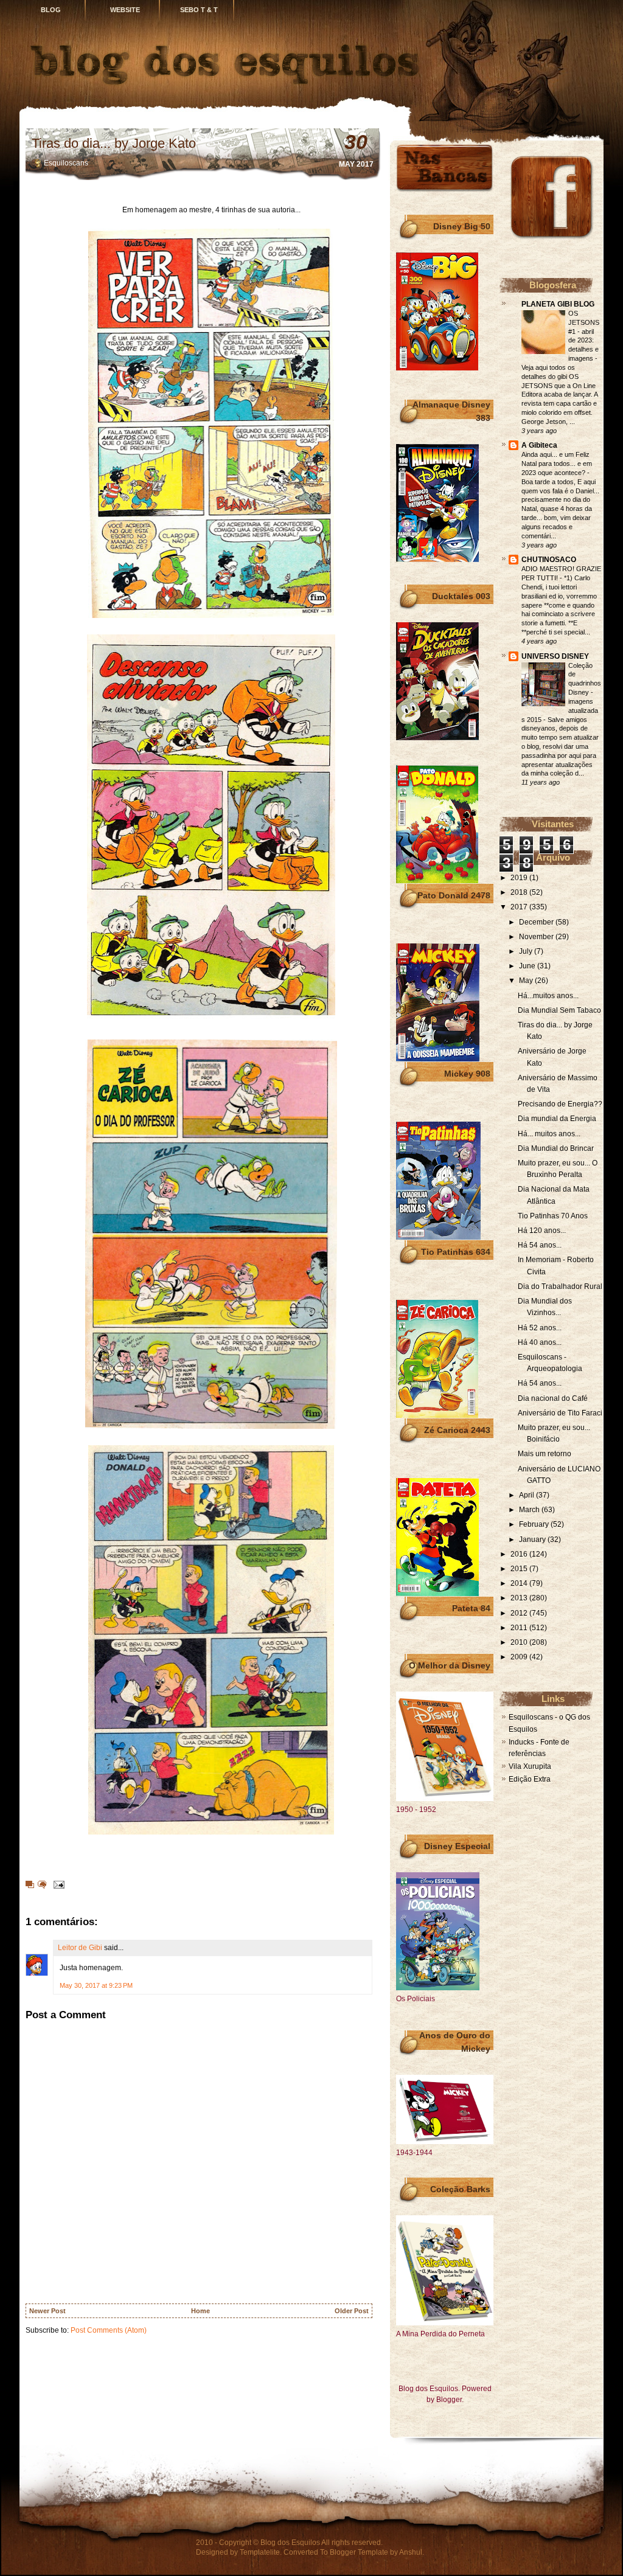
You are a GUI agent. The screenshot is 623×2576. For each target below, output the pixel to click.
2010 (520, 1642)
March (530, 1510)
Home (200, 2311)
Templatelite (260, 2552)
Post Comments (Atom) (109, 2330)
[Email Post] (57, 1884)
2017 (520, 907)
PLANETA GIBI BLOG (558, 304)
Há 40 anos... (540, 1342)
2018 (520, 892)
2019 (520, 878)
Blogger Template (359, 2552)
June (528, 966)
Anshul (411, 2552)
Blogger (449, 2400)
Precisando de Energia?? (560, 1104)
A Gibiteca (539, 445)
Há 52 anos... (540, 1328)
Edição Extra (530, 1779)
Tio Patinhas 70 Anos (553, 1216)
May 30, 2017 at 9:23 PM (96, 1985)
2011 (520, 1628)
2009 (520, 1657)
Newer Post (47, 2311)
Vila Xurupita (530, 1766)
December (537, 922)
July (527, 951)
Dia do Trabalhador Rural (560, 1286)
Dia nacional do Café (553, 1398)
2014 (520, 1583)
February (535, 1524)
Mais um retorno (545, 1454)
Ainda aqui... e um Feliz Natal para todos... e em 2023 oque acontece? (557, 463)
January (533, 1540)
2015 (520, 1569)
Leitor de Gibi (80, 1948)
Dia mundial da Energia (557, 1119)
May (527, 981)
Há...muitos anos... (548, 996)
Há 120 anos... (542, 1231)
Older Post (352, 2311)
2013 (520, 1598)
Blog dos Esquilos (290, 2543)
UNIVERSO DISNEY (555, 656)
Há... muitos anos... (549, 1134)
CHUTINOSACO (549, 560)
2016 (520, 1554)
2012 (520, 1613)
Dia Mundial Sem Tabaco (559, 1010)
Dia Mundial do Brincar (556, 1148)
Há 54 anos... (540, 1245)
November (537, 937)
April (527, 1495)
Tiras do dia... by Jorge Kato (114, 143)
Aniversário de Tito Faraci (560, 1413)
